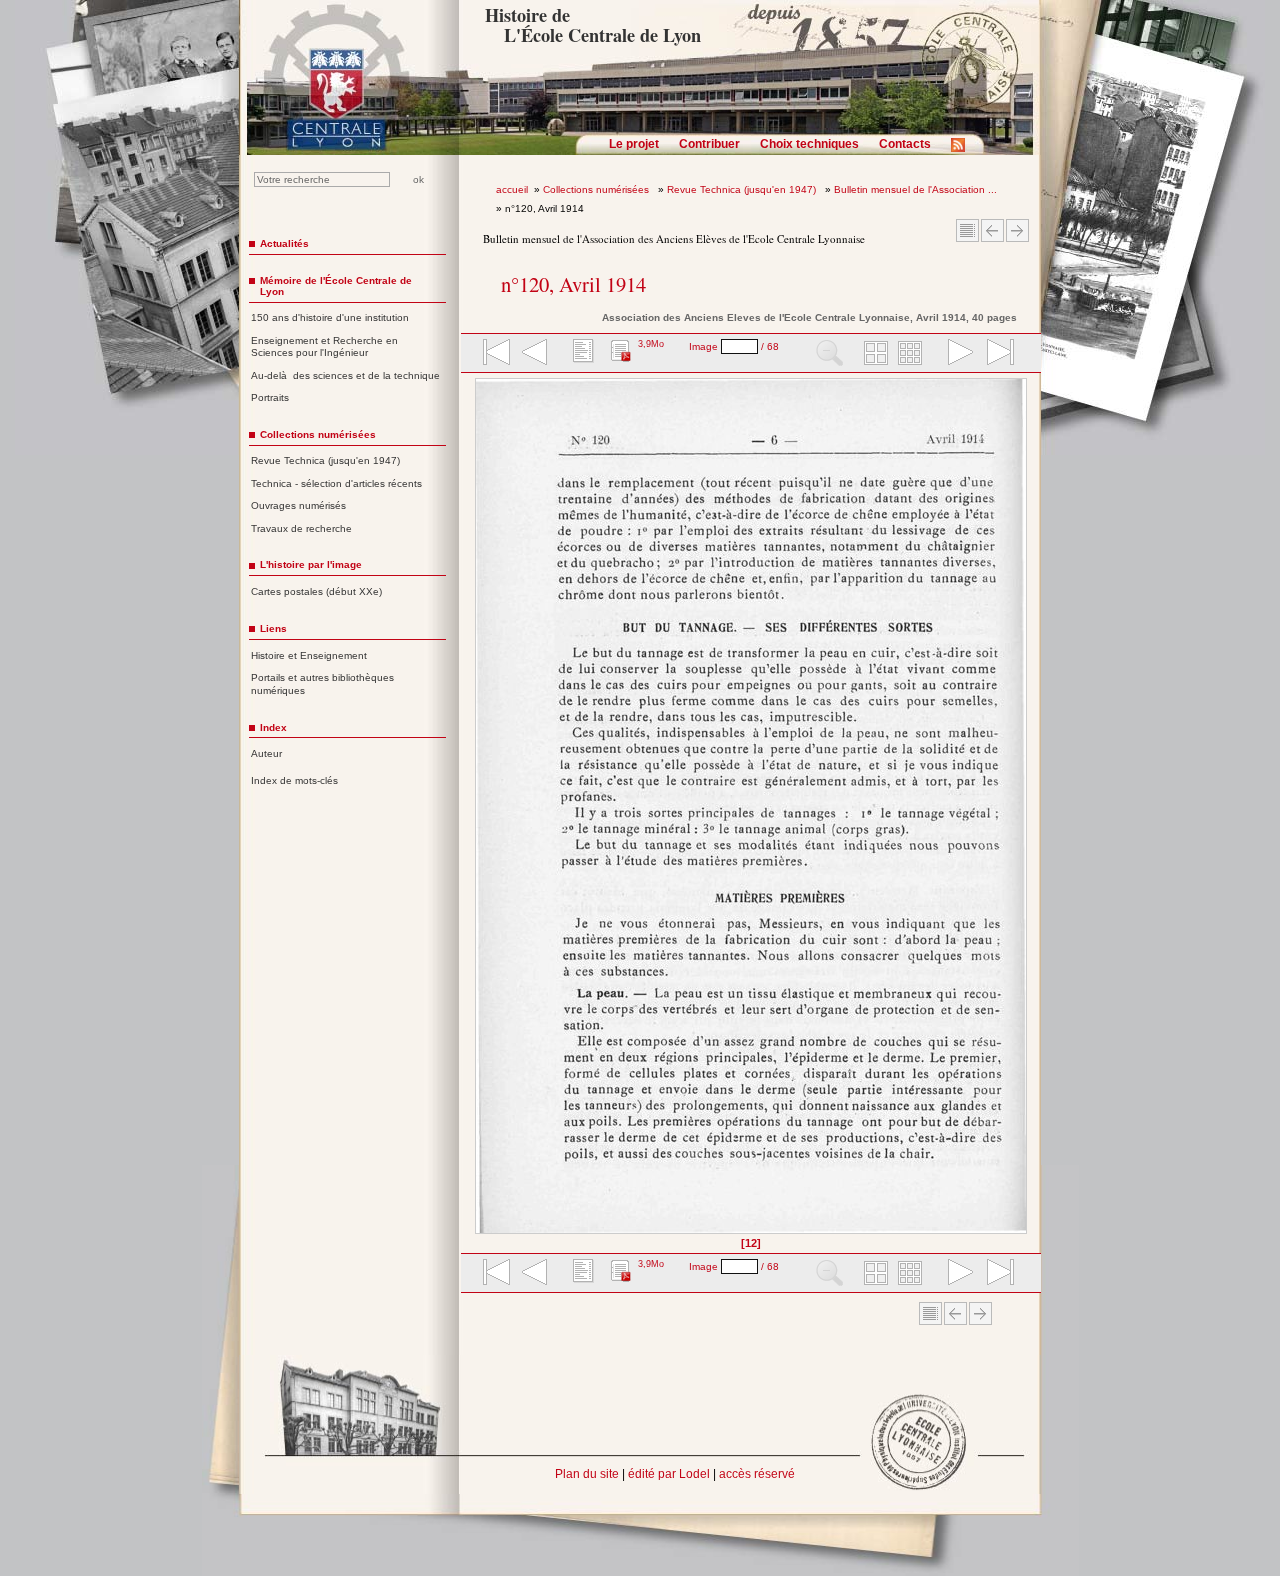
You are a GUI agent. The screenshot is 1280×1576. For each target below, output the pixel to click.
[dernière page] (994, 354)
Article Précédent (992, 230)
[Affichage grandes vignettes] (873, 354)
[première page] (495, 354)
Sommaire (967, 230)
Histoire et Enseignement (309, 655)
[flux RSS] (963, 151)
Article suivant (1017, 230)
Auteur (266, 753)
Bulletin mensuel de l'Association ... (915, 189)
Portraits (270, 397)
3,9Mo (651, 344)
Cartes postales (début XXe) (316, 591)
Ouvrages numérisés (298, 505)
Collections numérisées (597, 189)
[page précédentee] (535, 354)
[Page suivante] (1021, 813)
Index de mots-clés (294, 780)
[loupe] (829, 354)
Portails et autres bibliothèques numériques (322, 684)
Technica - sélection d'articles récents (336, 483)
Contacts (905, 144)
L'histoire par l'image (311, 564)
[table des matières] (581, 354)
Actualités (284, 243)
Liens (273, 628)
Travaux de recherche (301, 528)
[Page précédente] (481, 813)
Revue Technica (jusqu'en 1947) (743, 189)
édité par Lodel (669, 1474)
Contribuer (709, 144)
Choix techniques (809, 144)
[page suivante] (956, 354)
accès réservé (757, 1474)
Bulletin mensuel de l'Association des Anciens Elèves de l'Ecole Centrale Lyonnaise (674, 238)
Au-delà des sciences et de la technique (345, 375)
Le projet (634, 144)
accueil (512, 189)
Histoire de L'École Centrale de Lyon (592, 25)
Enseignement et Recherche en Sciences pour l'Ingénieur (324, 347)
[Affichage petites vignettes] (913, 354)
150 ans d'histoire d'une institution (330, 317)
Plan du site (587, 1474)
